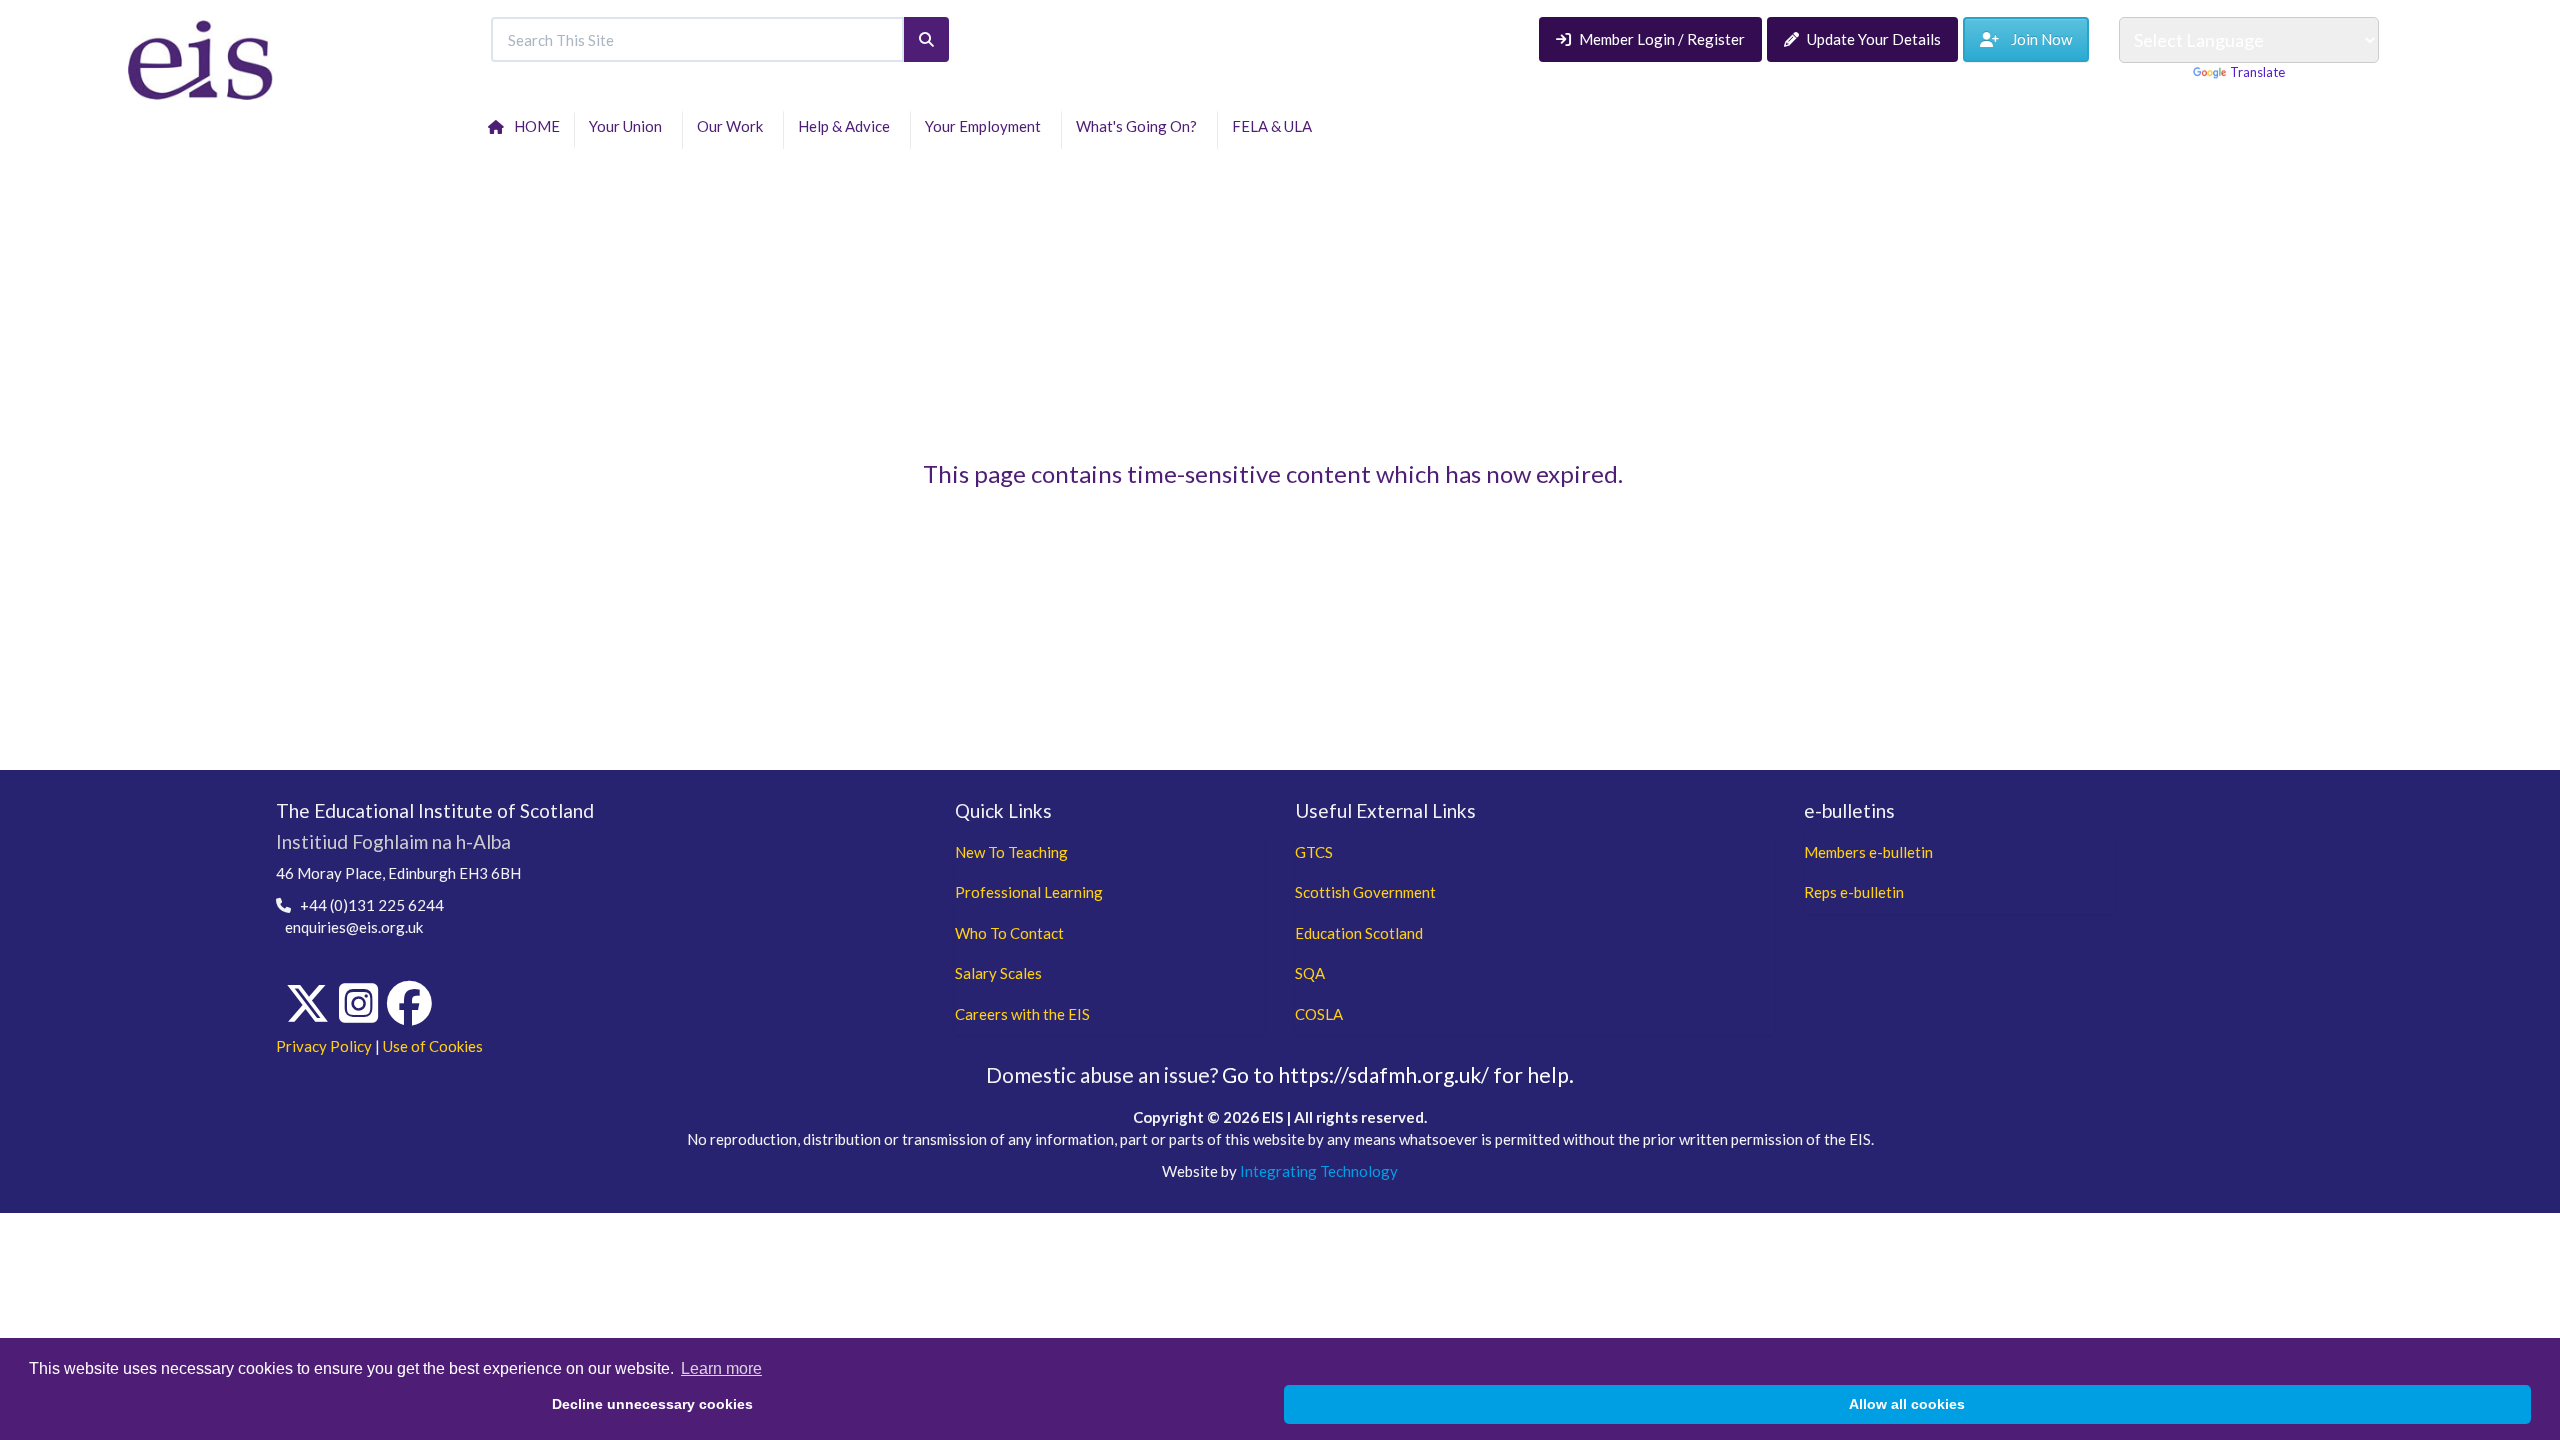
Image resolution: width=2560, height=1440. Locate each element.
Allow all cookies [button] (1907, 1404)
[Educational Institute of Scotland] (200, 58)
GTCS (1314, 852)
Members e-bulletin (1868, 852)
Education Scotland (1359, 933)
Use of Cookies (433, 1046)
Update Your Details (1874, 39)
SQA (1310, 973)
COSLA (1319, 1014)
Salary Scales (998, 973)
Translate (2257, 72)
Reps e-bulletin (1854, 892)
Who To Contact (1009, 933)
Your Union (628, 126)
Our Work (733, 126)
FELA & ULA (1275, 126)
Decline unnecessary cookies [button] (652, 1404)
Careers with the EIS (1022, 1014)
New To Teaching (1011, 852)
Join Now (2035, 39)
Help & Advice (847, 126)
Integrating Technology (1319, 1171)
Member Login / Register (1662, 39)
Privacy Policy (324, 1046)
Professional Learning (1029, 892)
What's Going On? (1139, 126)
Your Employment (986, 126)
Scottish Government (1365, 892)
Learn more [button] (721, 1368)
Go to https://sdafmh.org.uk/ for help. (1398, 1074)
